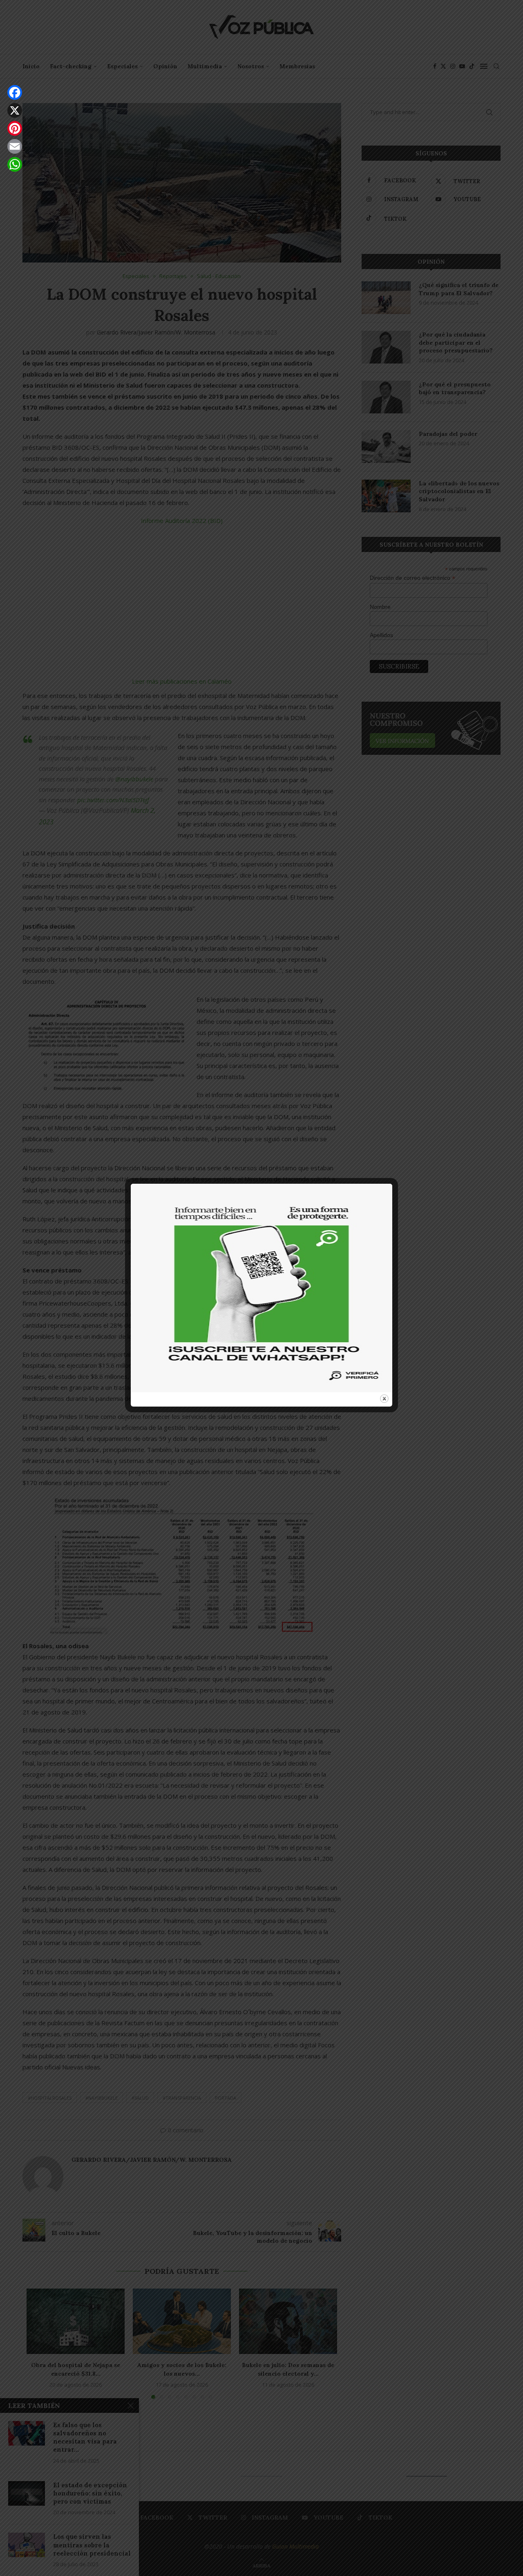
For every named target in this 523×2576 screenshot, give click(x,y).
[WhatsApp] (15, 164)
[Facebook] (15, 92)
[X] (15, 110)
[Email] (15, 146)
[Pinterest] (15, 128)
